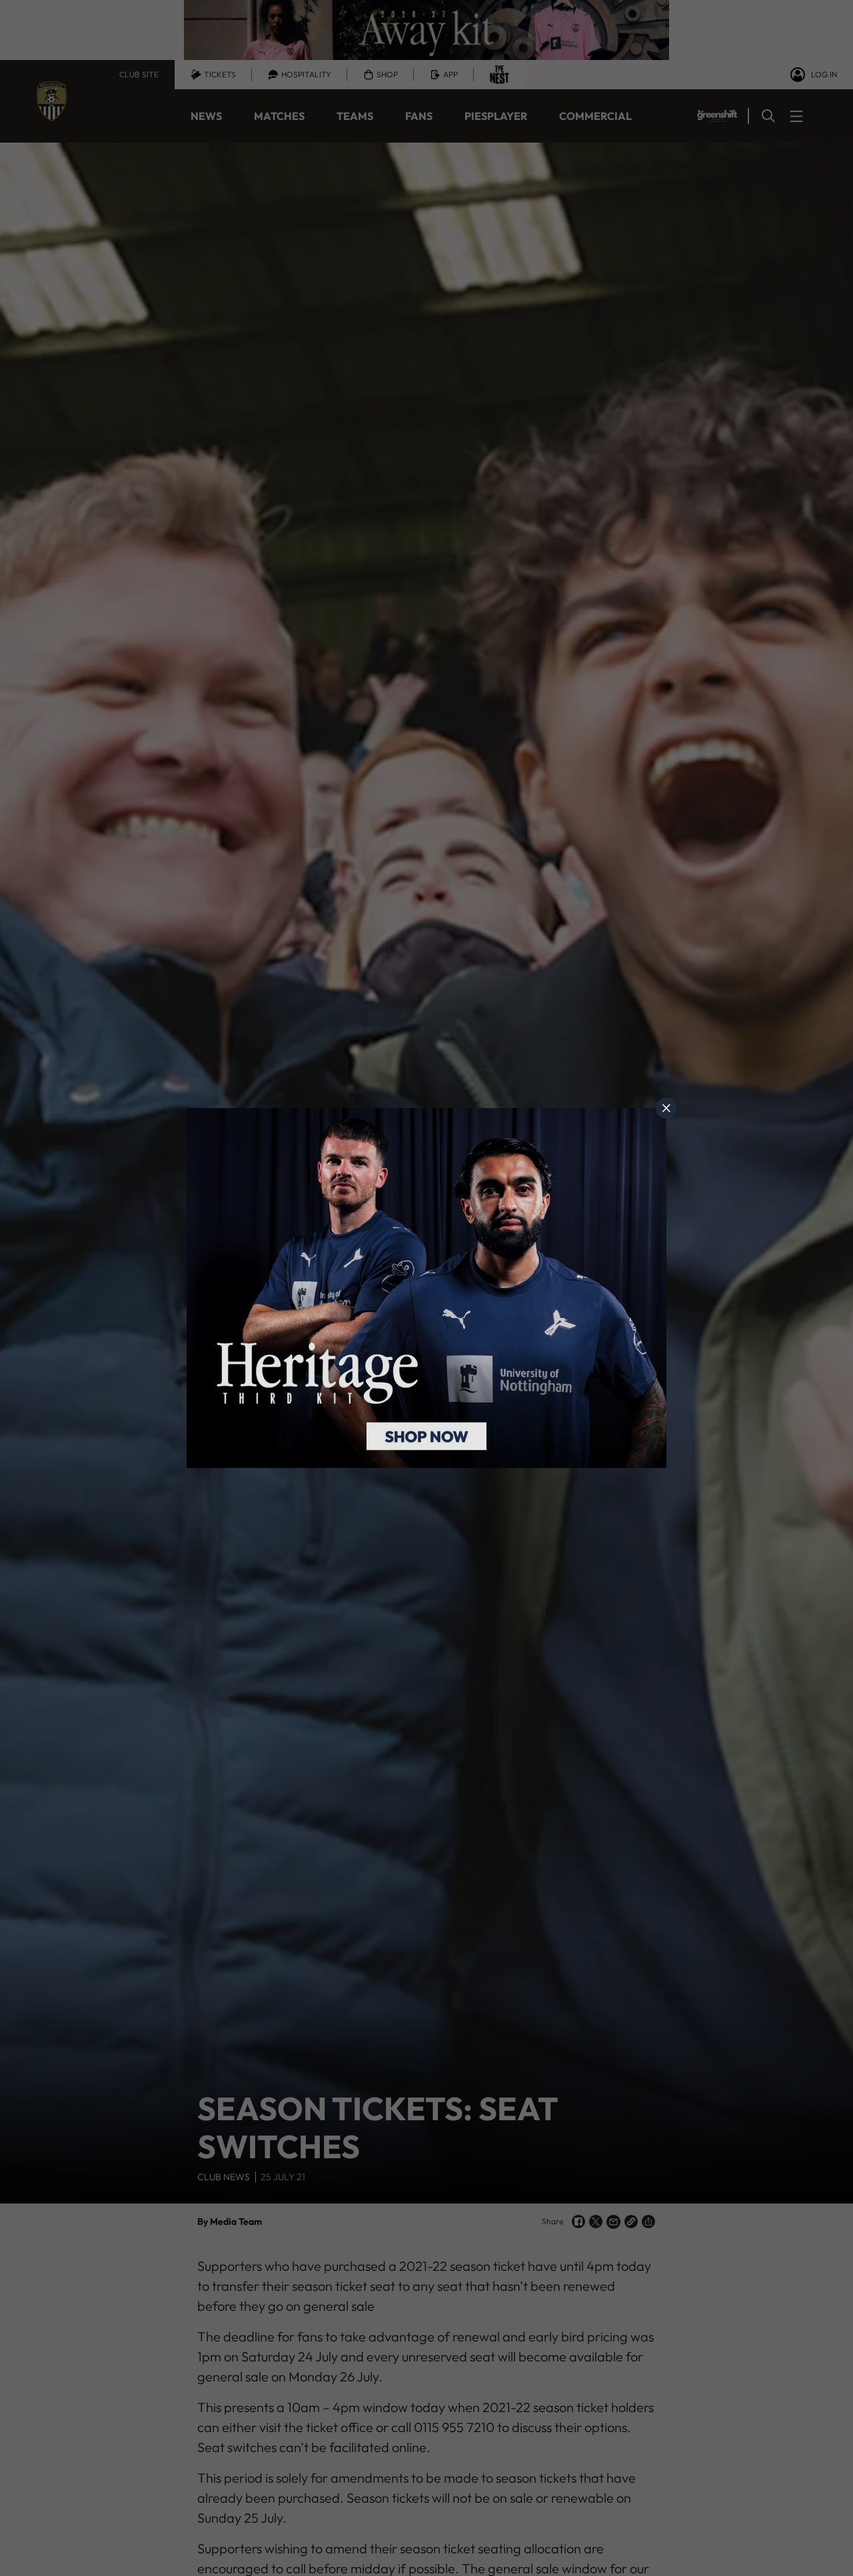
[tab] (666, 1108)
